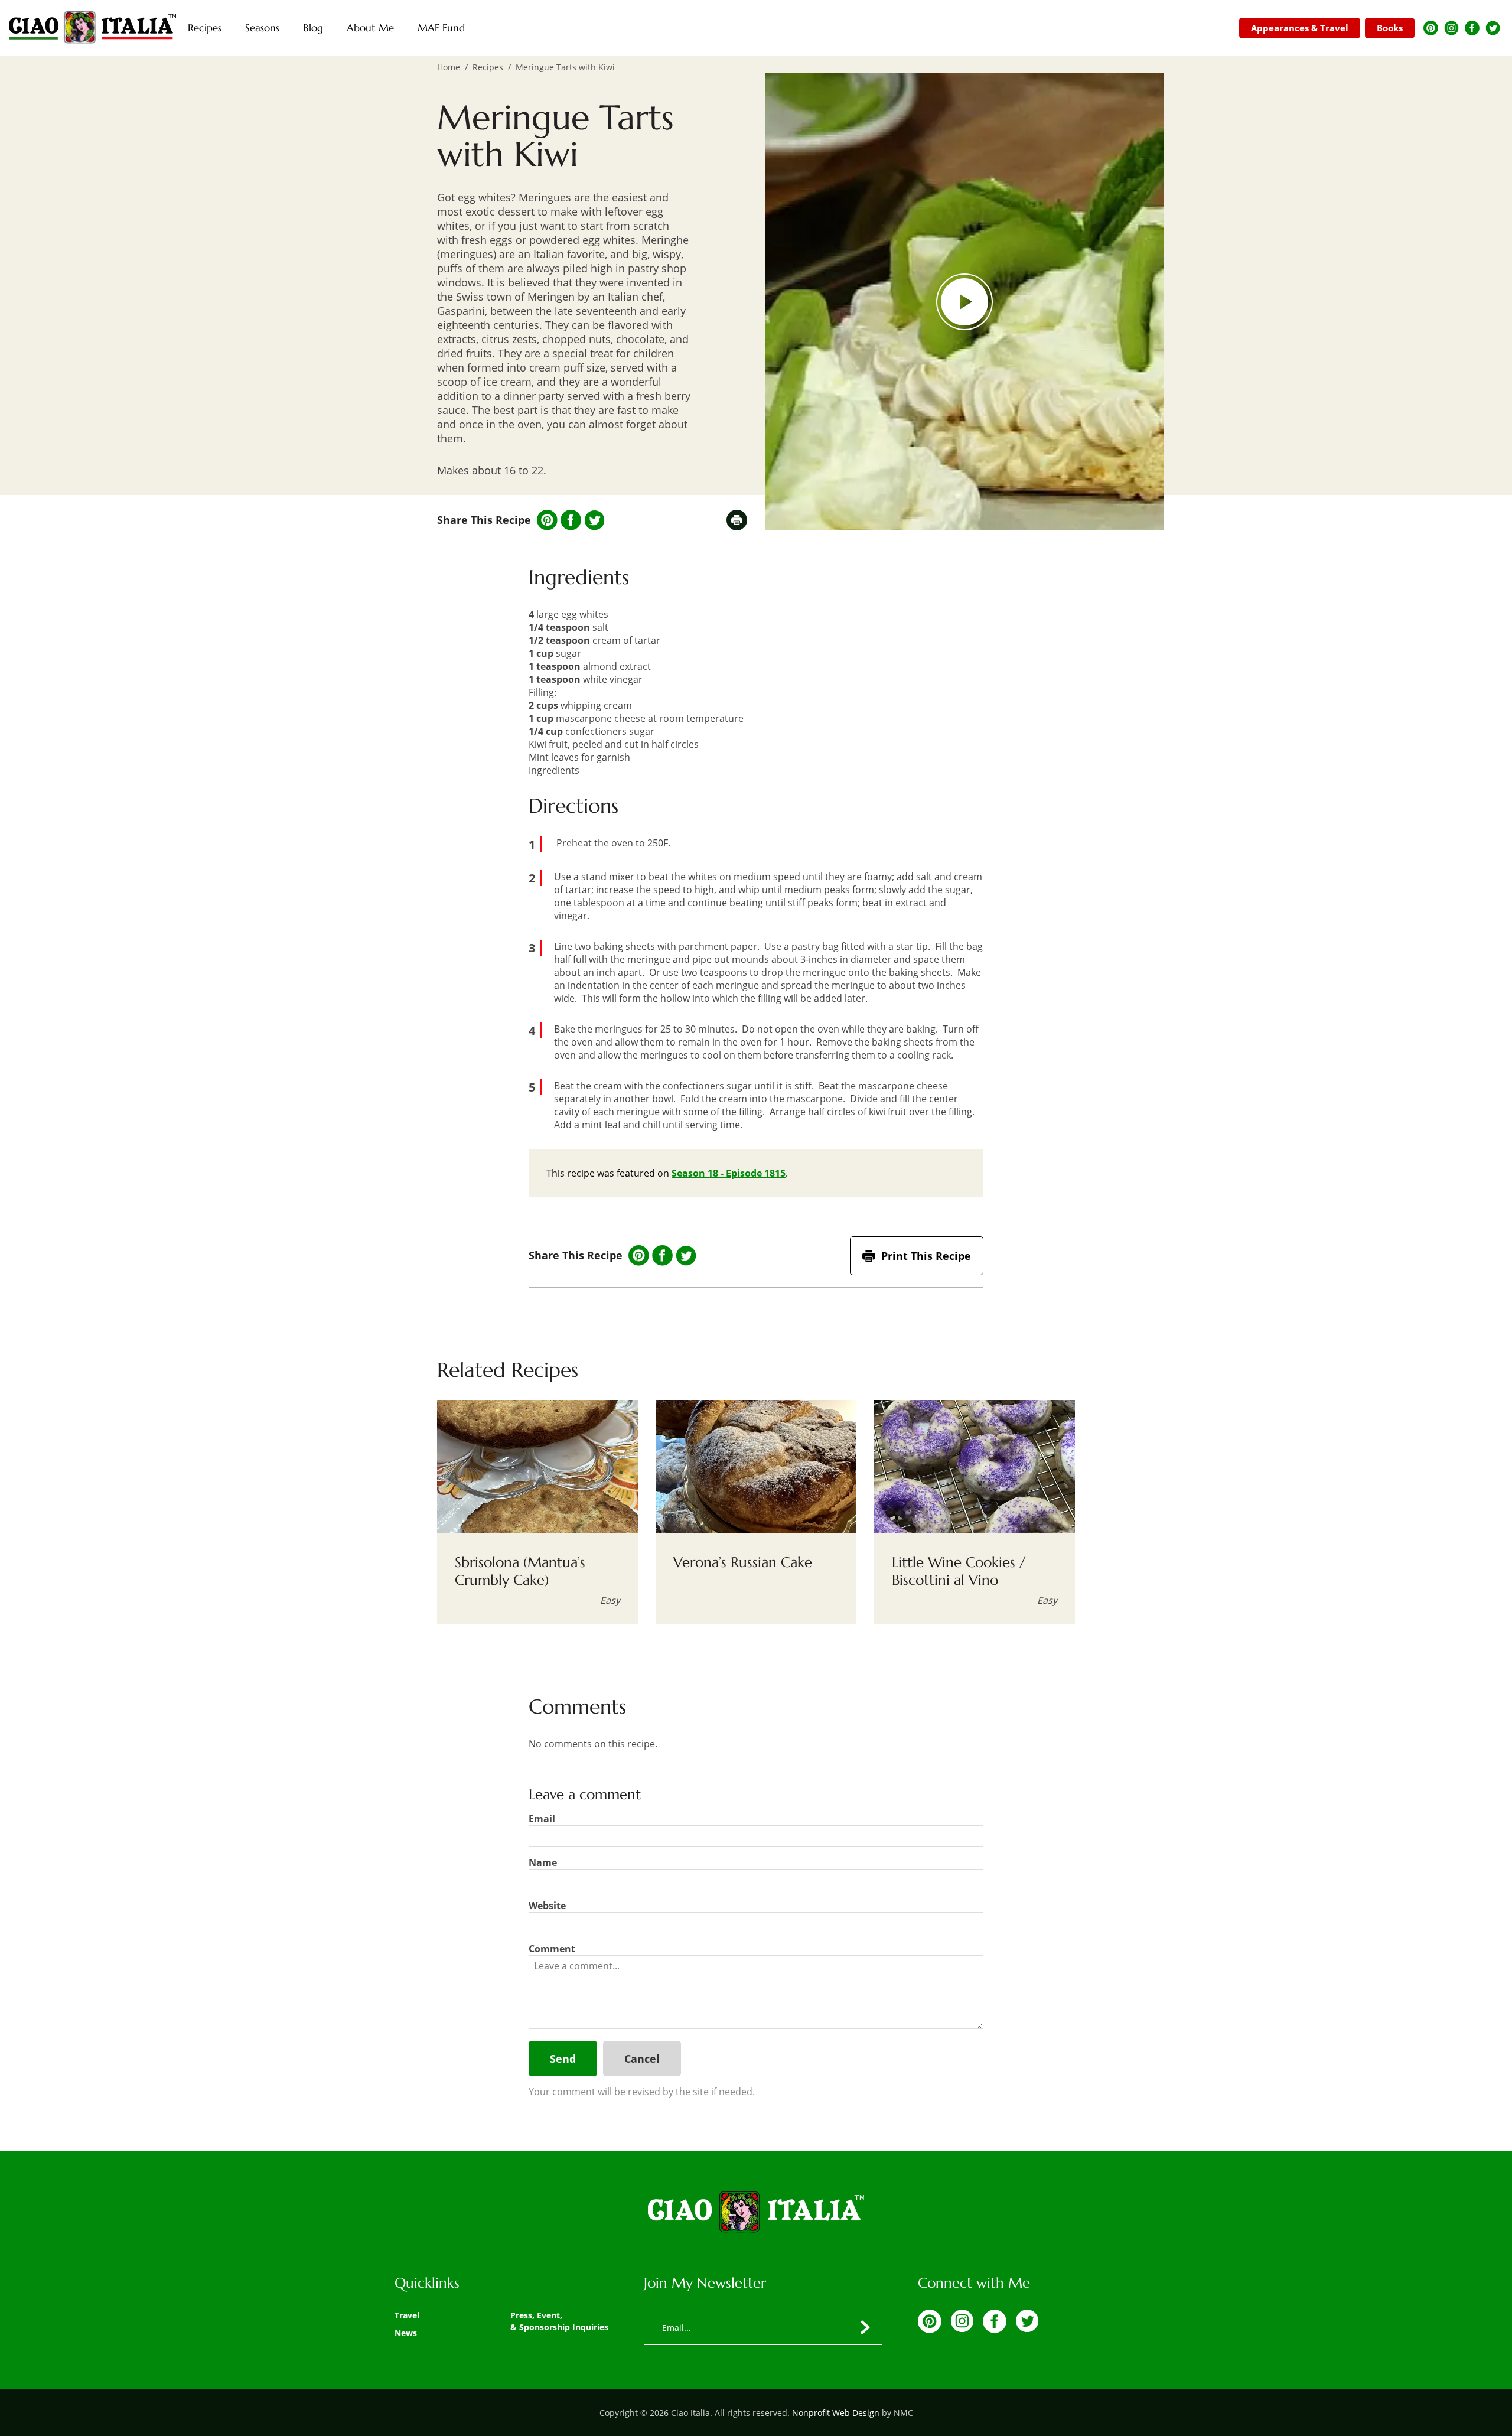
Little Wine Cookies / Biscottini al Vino (959, 1571)
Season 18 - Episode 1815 (729, 1173)
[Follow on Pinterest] (1431, 28)
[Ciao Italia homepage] (92, 28)
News (406, 2333)
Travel (407, 2315)
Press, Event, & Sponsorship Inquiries (559, 2321)
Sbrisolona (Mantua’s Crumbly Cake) (520, 1571)
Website (547, 1906)
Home (449, 67)
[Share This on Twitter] (594, 520)
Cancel (642, 2059)
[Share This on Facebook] (571, 520)
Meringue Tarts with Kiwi (565, 67)
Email (542, 1819)
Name (543, 1862)
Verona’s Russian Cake (743, 1562)
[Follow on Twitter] (1493, 28)
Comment (552, 1949)
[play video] (964, 302)
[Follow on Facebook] (1472, 28)
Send (563, 2059)
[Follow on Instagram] (1451, 28)
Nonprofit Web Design (836, 2413)
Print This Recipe (926, 1256)
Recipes (488, 67)
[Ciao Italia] (756, 2213)
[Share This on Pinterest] (547, 520)
